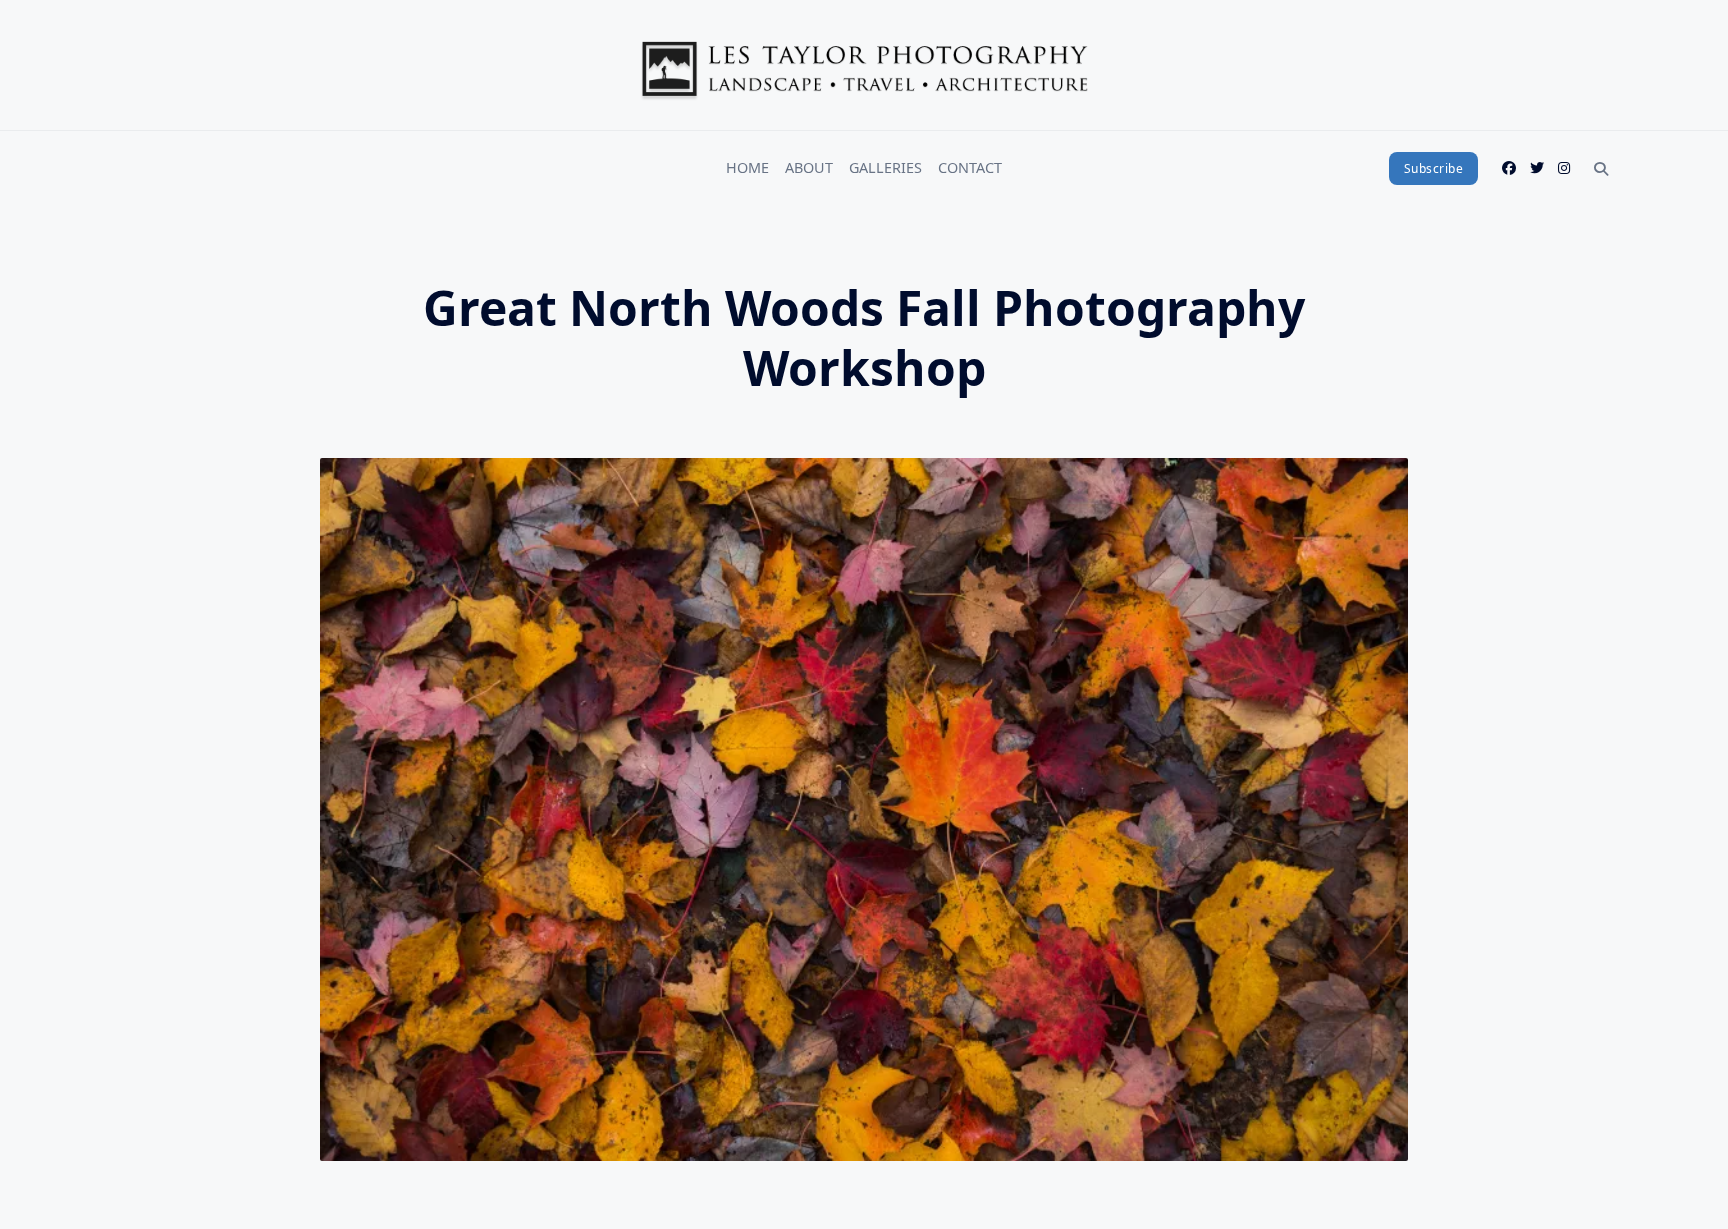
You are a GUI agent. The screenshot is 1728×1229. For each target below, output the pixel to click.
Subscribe (1434, 168)
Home (747, 167)
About (809, 167)
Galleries (885, 167)
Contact (970, 167)
